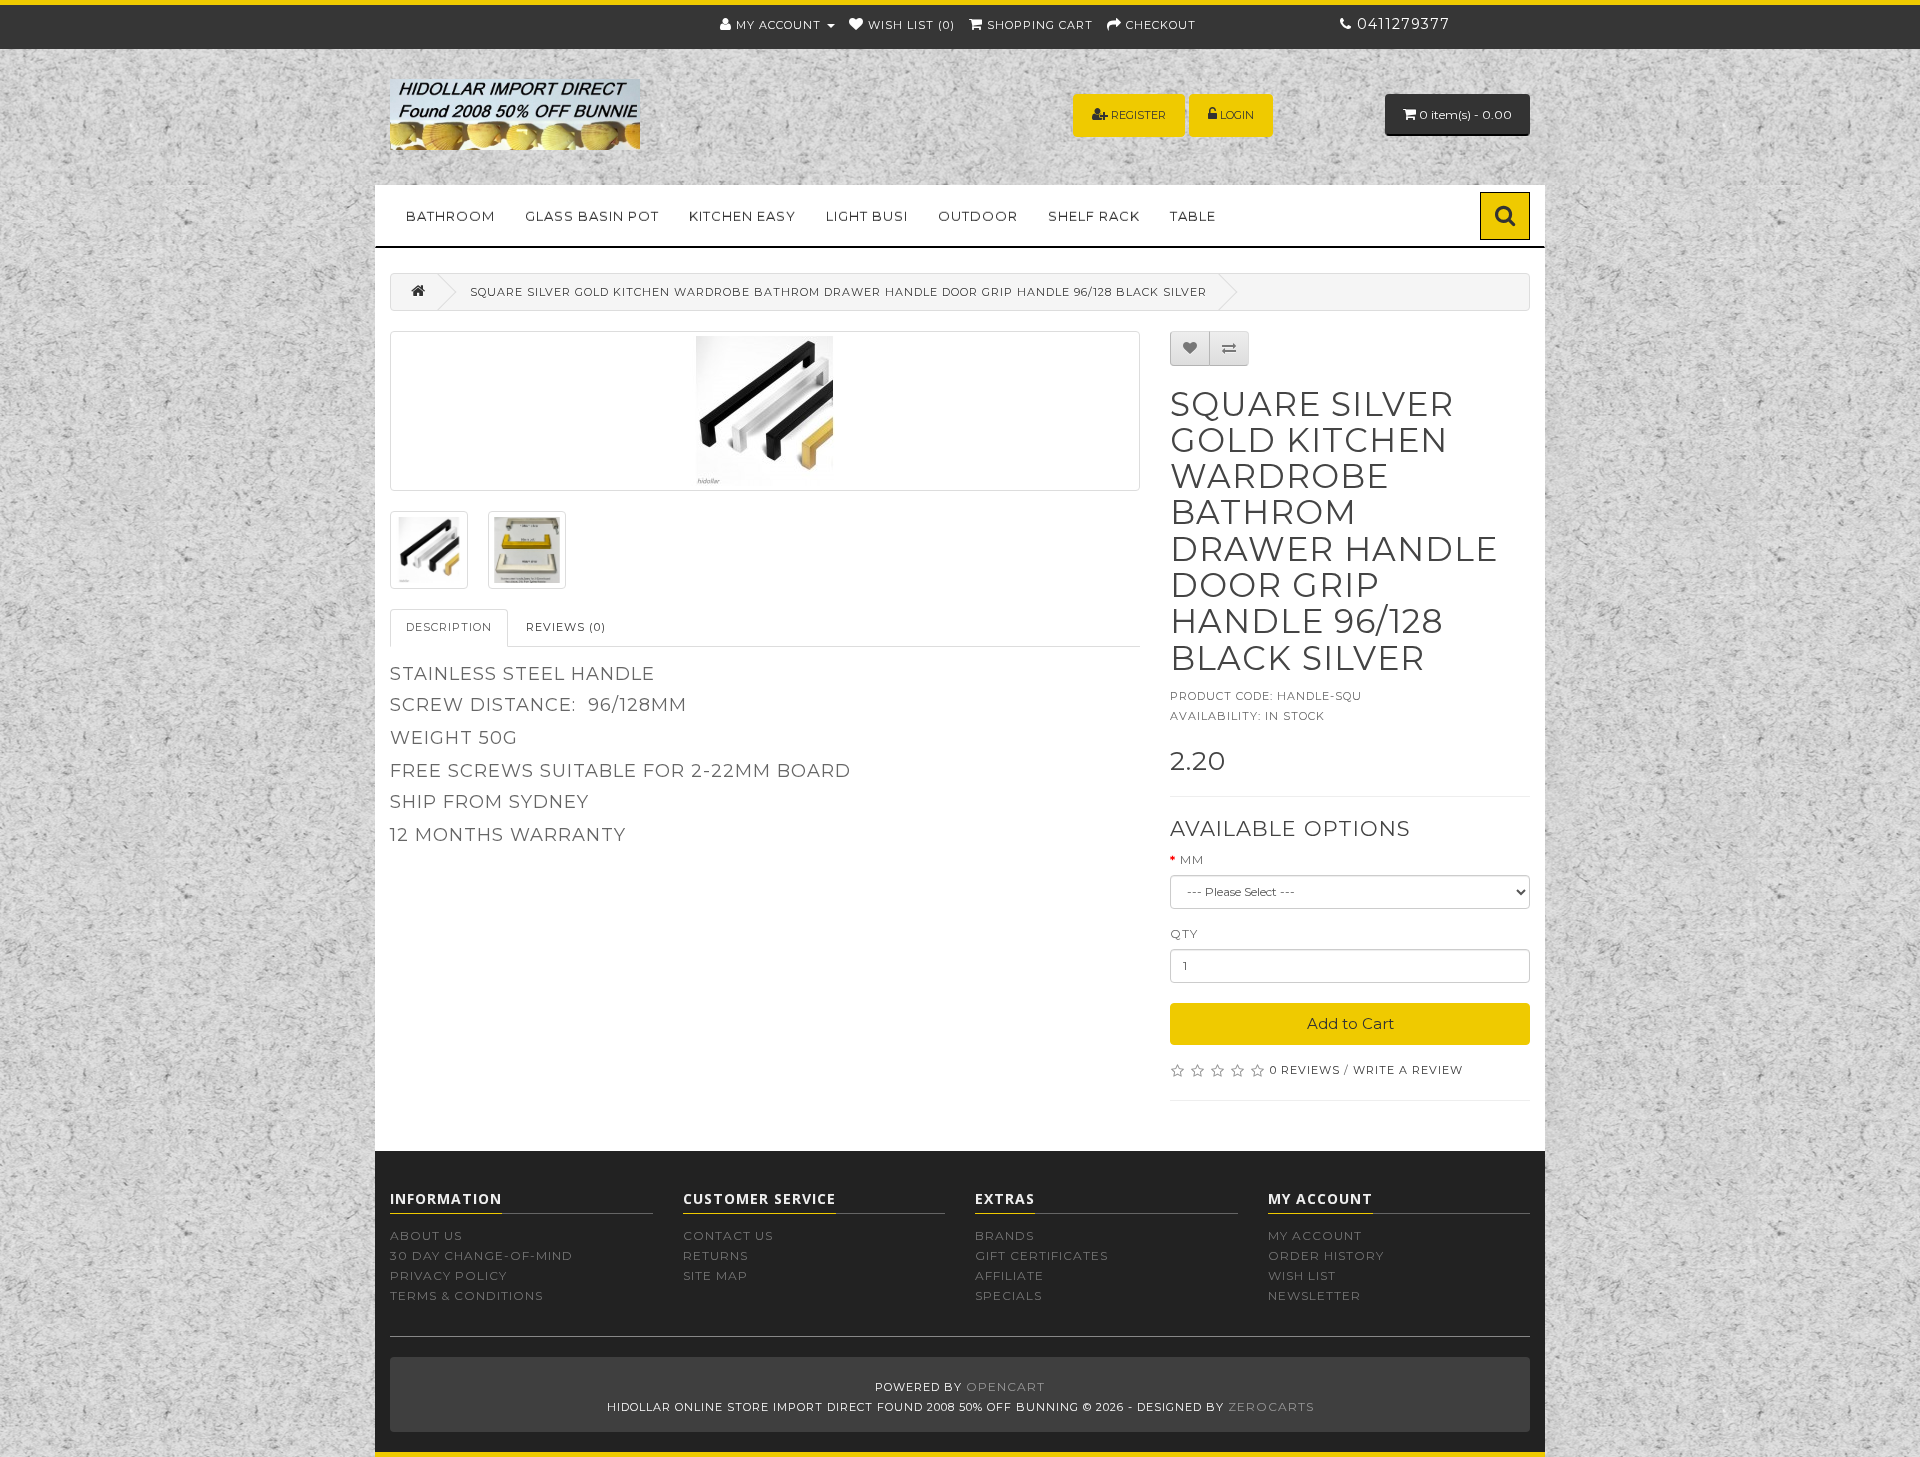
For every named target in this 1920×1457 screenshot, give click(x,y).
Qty (1184, 933)
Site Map (715, 1275)
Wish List (1302, 1275)
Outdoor (978, 216)
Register (1138, 115)
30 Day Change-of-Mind (481, 1255)
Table (1193, 216)
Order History (1326, 1255)
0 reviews (1305, 1070)
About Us (426, 1235)
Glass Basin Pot (592, 216)
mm (1192, 859)
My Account (1315, 1235)
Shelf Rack (1094, 216)
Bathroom (450, 216)
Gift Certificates (1041, 1255)
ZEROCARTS (1271, 1406)
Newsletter (1314, 1295)
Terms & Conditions (466, 1295)
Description (449, 627)
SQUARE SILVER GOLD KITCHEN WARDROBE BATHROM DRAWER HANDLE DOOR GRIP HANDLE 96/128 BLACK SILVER (838, 292)
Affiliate (1009, 1275)
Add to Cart (1350, 1023)
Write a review (1408, 1070)
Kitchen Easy (742, 216)
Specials (1008, 1295)
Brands (1004, 1235)
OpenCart (1005, 1386)
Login (1237, 115)
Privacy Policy (448, 1275)
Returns (715, 1255)
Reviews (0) (566, 627)
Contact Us (728, 1235)
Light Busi (867, 216)
